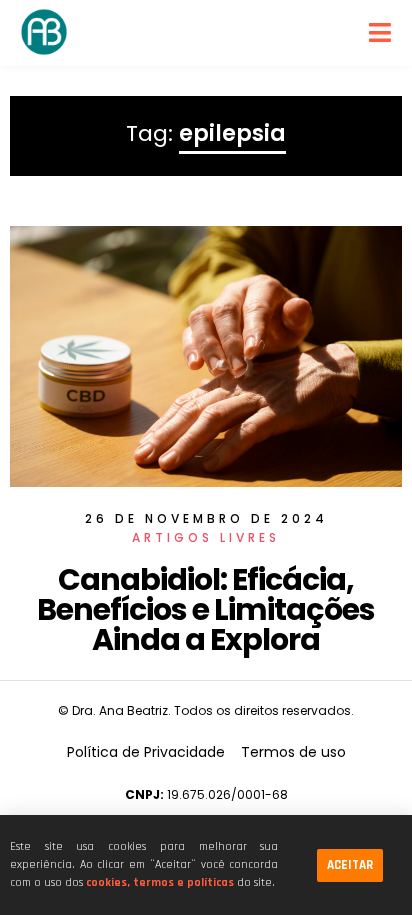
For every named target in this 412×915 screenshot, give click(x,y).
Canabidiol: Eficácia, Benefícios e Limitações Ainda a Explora (206, 609)
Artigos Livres (206, 537)
